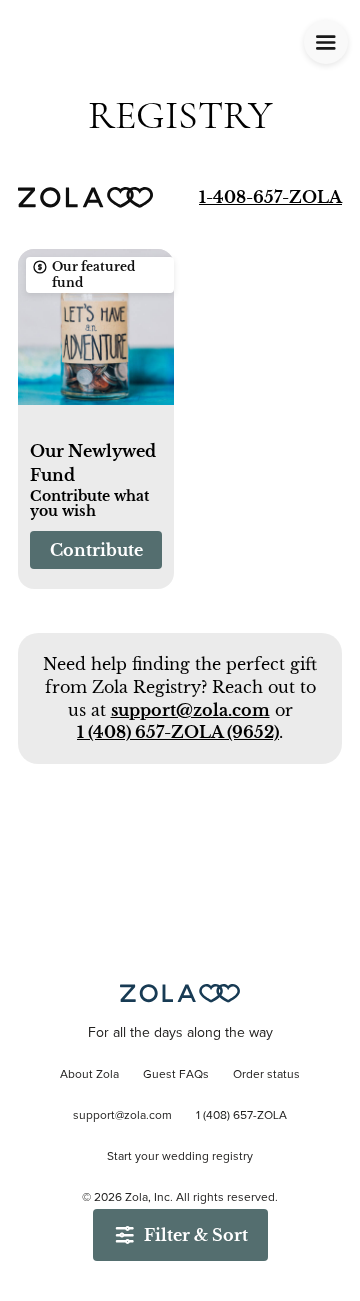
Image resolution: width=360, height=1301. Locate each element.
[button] (96, 338)
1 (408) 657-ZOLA (241, 1116)
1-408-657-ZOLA (270, 197)
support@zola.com (190, 710)
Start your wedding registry (180, 1157)
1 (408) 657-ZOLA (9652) (178, 732)
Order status (266, 1075)
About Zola (89, 1075)
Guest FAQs (176, 1075)
